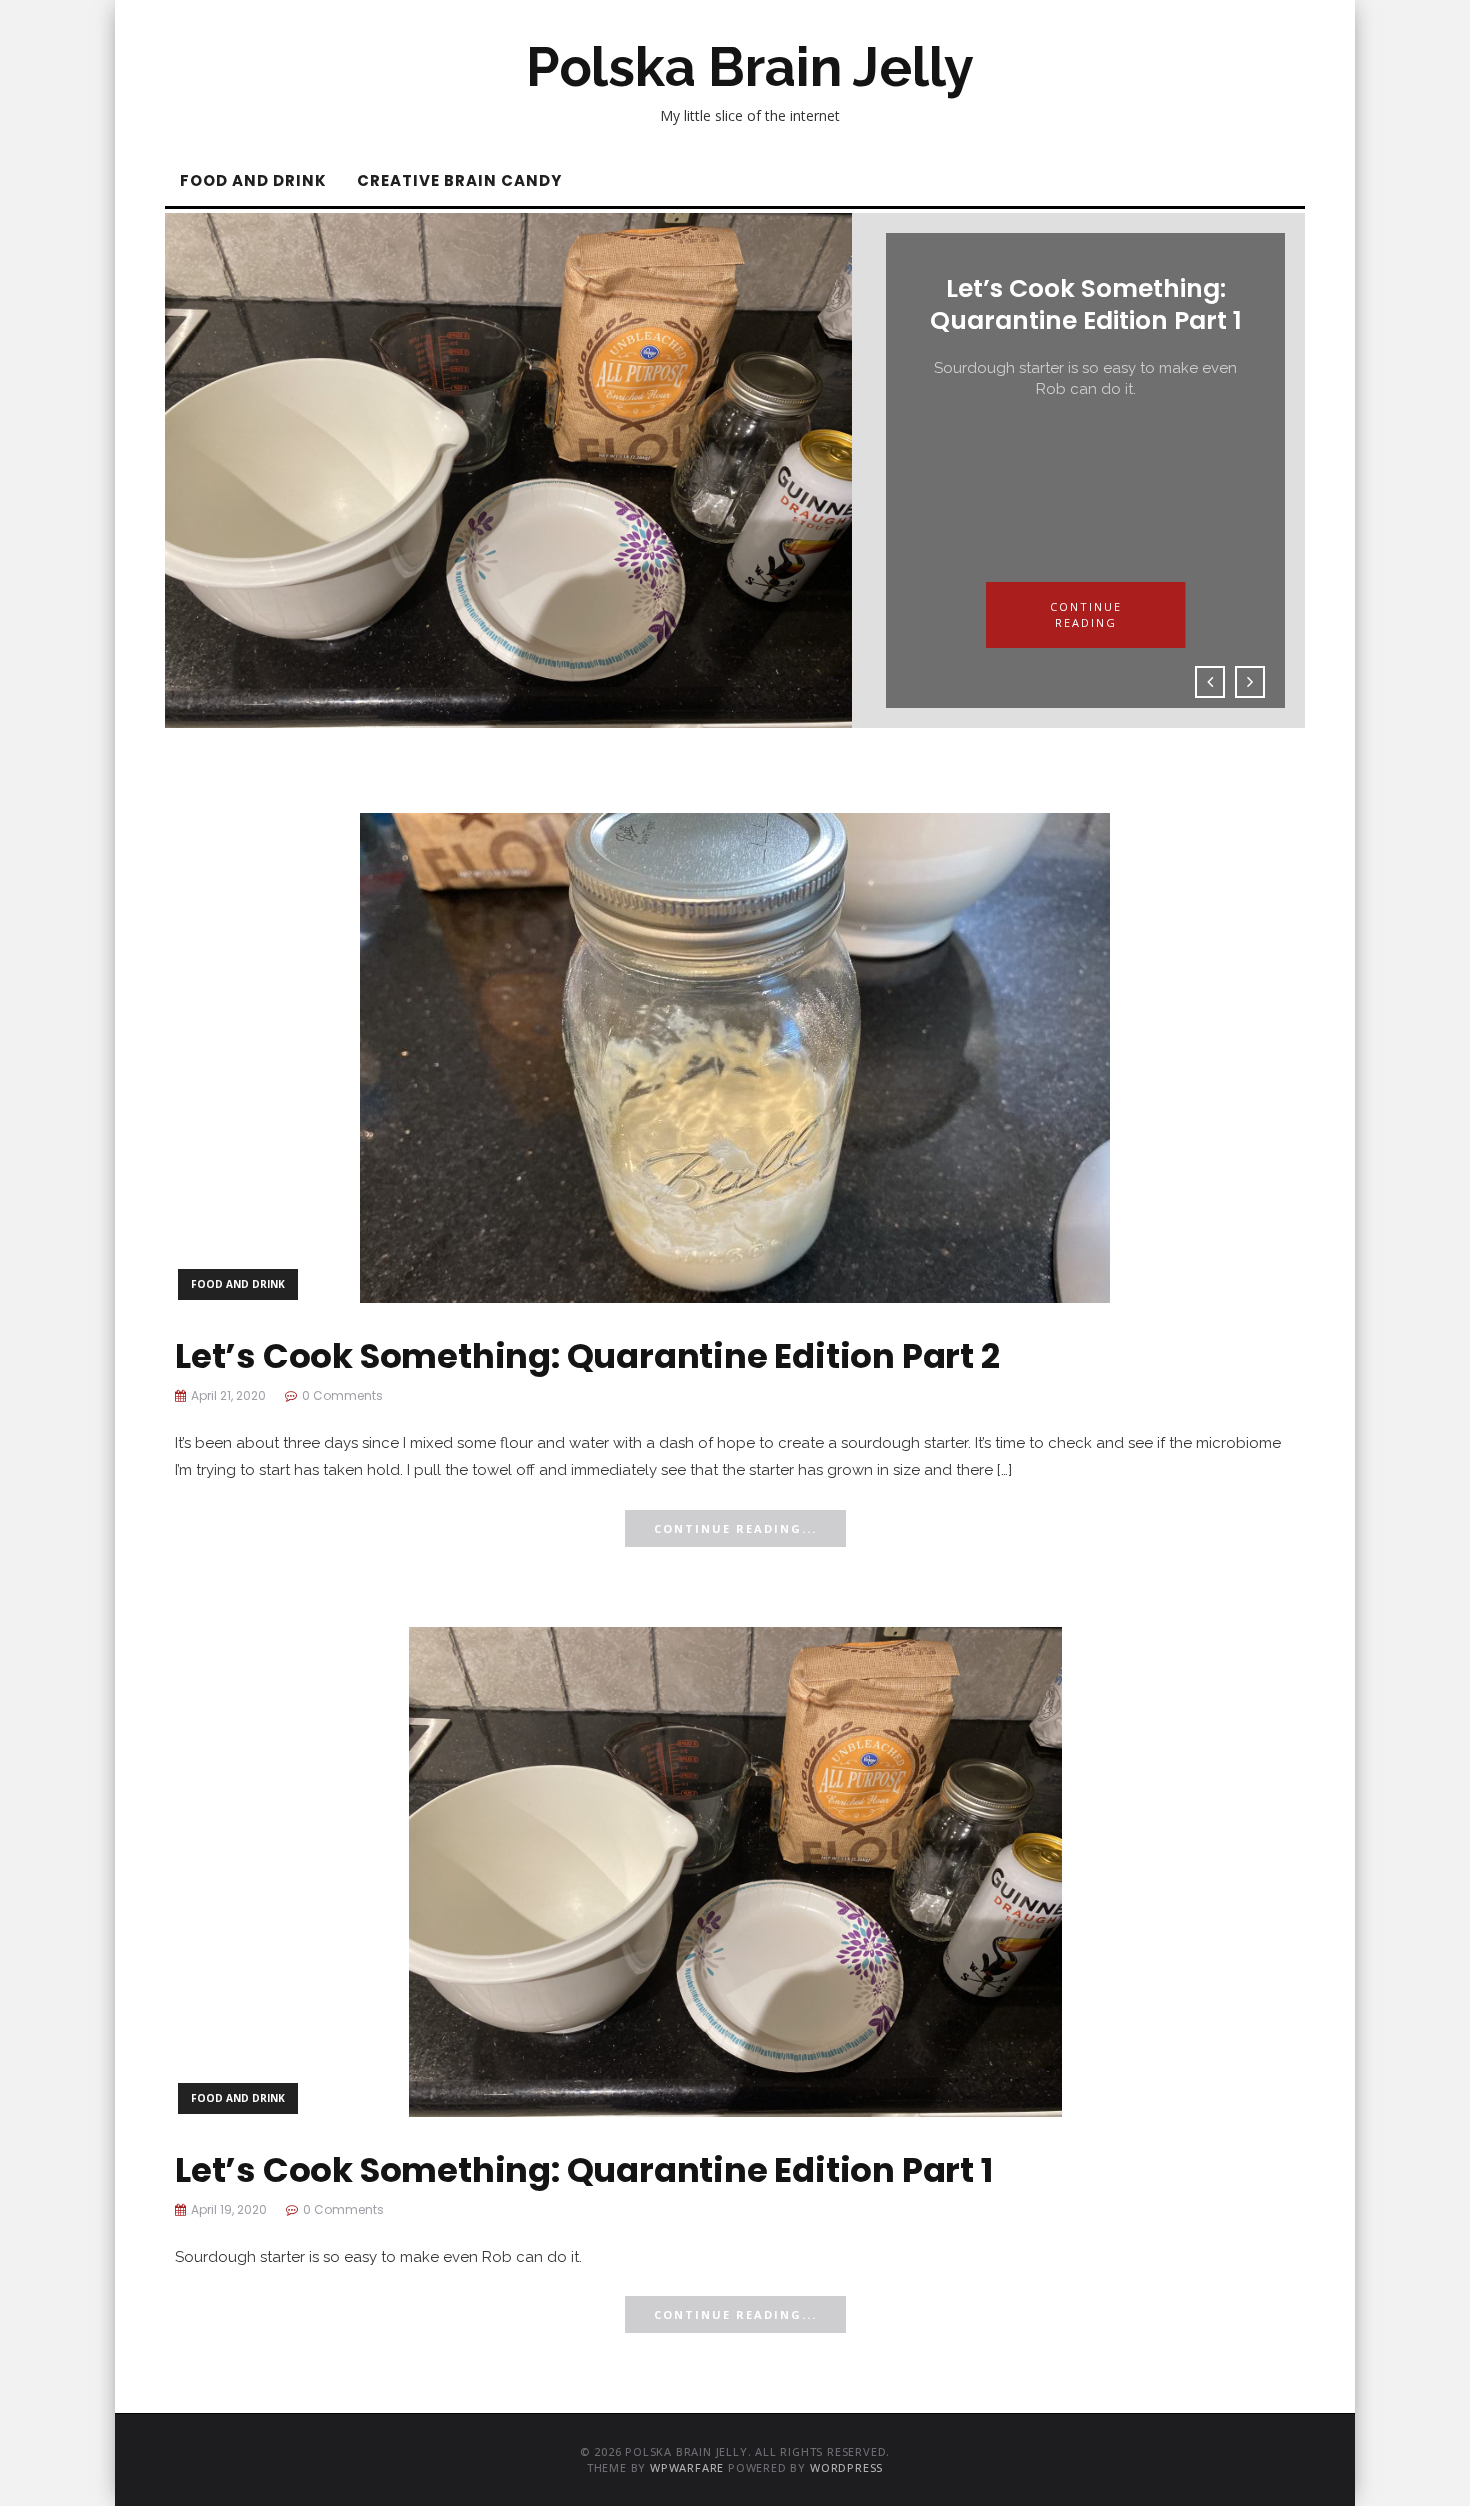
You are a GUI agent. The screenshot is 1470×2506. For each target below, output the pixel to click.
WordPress (846, 2467)
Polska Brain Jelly (750, 67)
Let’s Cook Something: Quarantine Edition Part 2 (587, 1356)
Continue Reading (1086, 614)
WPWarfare (687, 2467)
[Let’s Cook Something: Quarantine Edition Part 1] (735, 1869)
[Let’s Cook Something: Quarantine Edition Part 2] (735, 1055)
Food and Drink (253, 180)
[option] (735, 470)
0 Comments (342, 1395)
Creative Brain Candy (459, 180)
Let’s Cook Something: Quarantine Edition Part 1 (584, 2170)
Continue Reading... (735, 1528)
